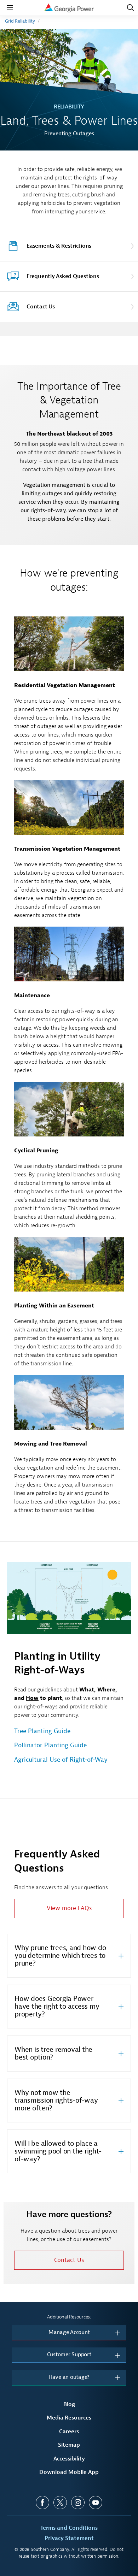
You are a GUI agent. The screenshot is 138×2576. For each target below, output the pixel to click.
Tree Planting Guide (42, 1731)
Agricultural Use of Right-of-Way (61, 1760)
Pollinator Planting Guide (50, 1745)
